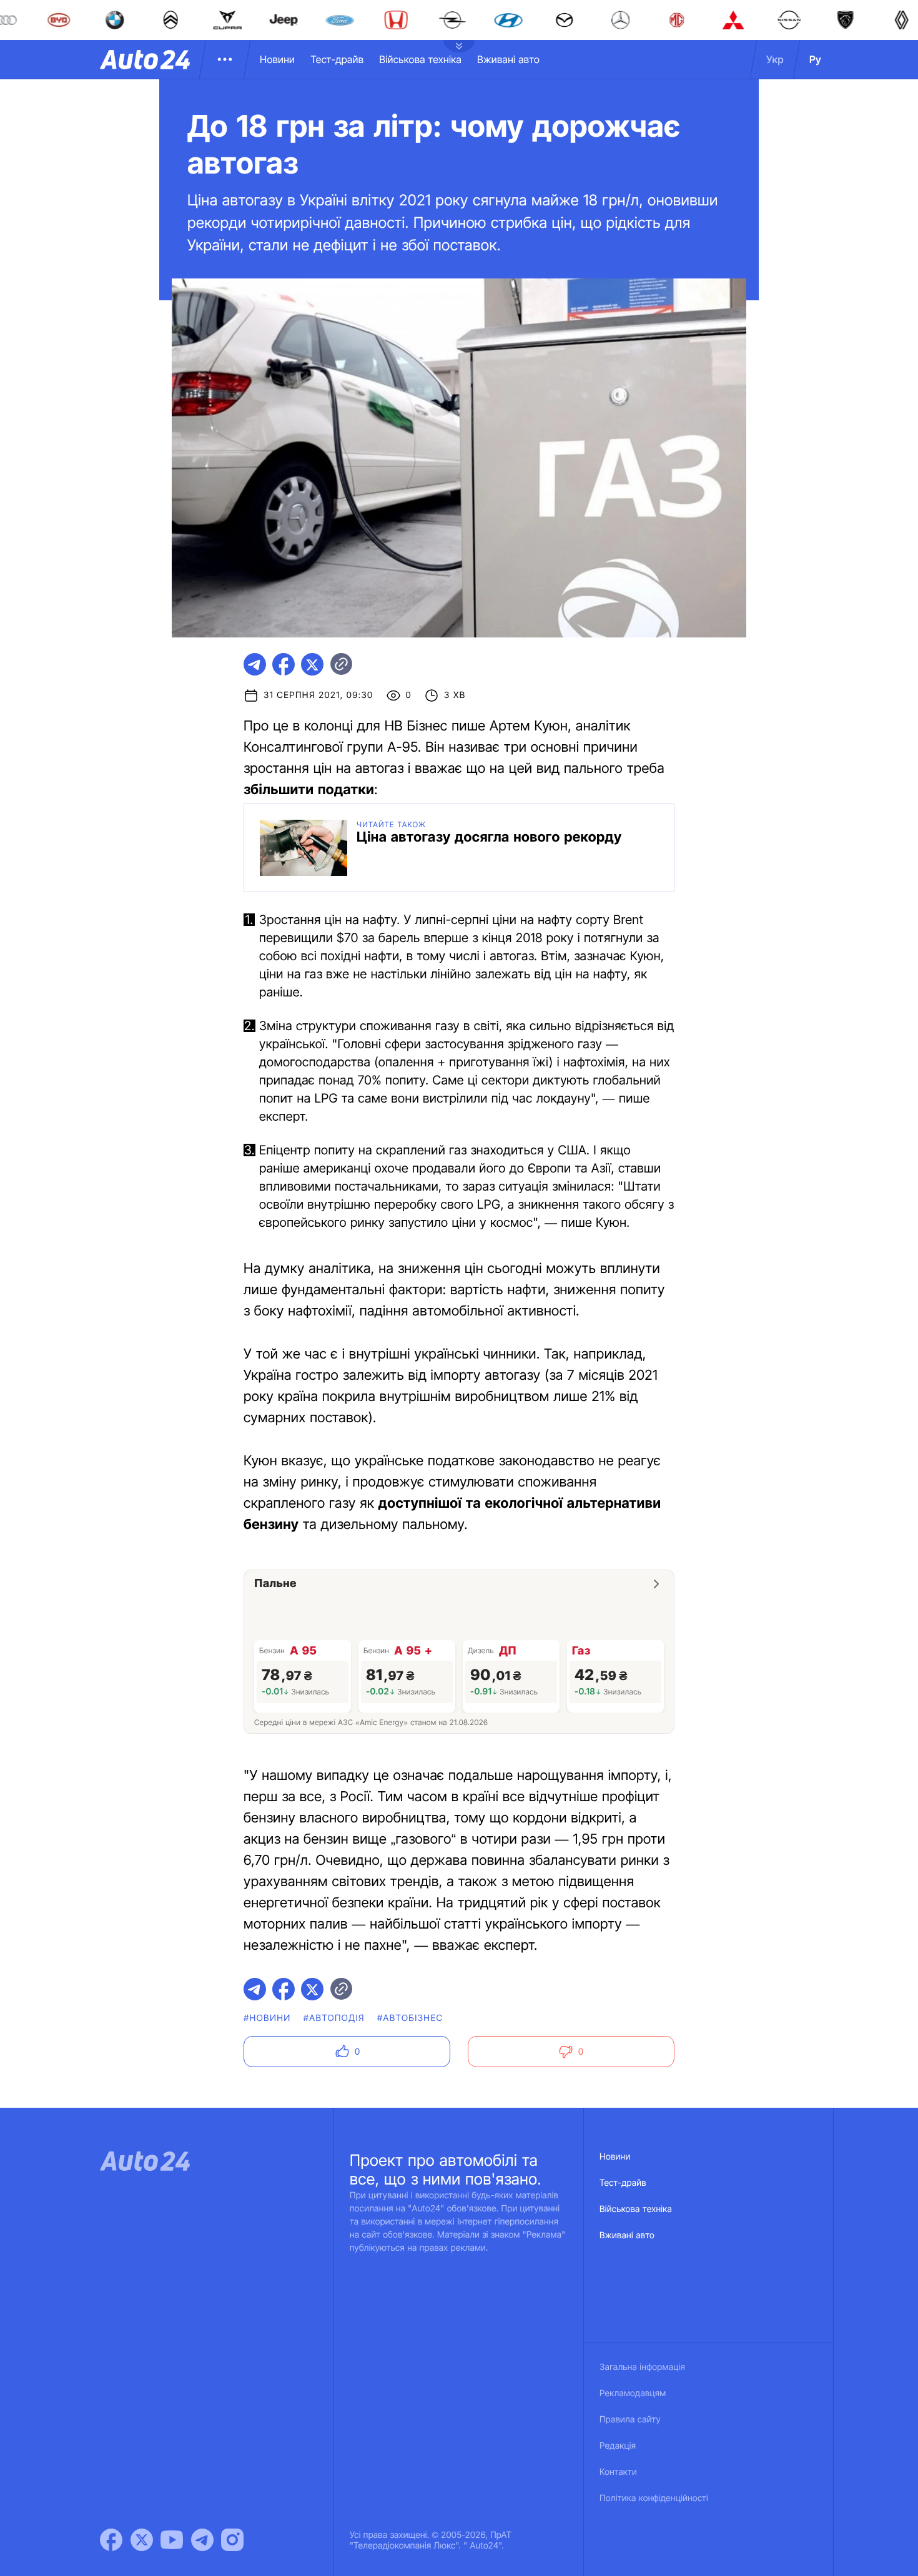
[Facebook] (111, 2540)
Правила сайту (630, 2420)
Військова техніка (420, 59)
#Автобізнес (410, 2018)
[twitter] (312, 664)
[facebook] (284, 664)
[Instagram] (232, 2540)
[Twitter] (142, 2540)
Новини (277, 59)
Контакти (618, 2472)
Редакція (618, 2446)
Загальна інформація (642, 2367)
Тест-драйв (337, 59)
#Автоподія (334, 2018)
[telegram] (255, 664)
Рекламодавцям (633, 2393)
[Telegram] (202, 2540)
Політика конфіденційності (654, 2498)
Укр (775, 59)
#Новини (267, 2018)
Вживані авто (508, 59)
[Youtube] (172, 2540)
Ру (815, 59)
